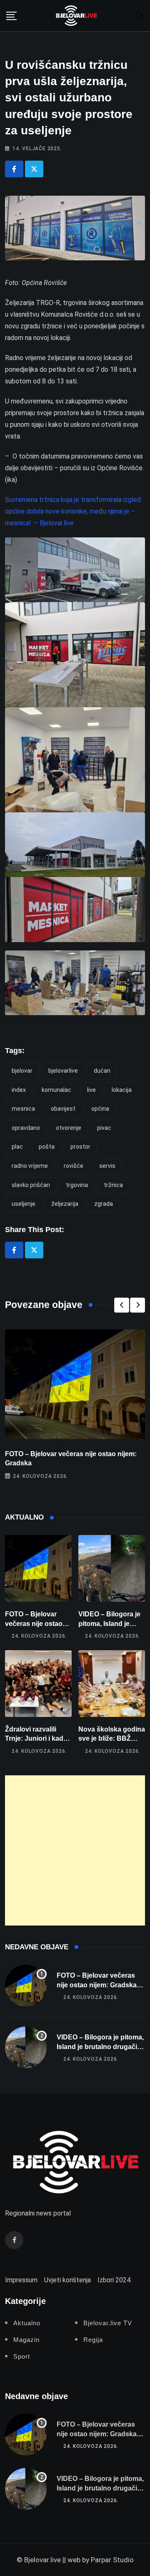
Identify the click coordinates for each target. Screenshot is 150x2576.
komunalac (56, 1090)
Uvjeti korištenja (67, 2280)
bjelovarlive (63, 1071)
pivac (104, 1128)
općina (100, 1109)
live (91, 1090)
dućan (102, 1071)
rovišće (74, 1166)
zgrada (104, 1204)
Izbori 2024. (115, 2280)
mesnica (23, 1109)
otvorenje (69, 1128)
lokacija (122, 1090)
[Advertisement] (75, 1850)
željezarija (65, 1204)
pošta (47, 1147)
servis (107, 1166)
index (19, 1090)
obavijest (63, 1109)
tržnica (113, 1185)
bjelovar (22, 1071)
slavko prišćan (31, 1185)
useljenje (24, 1204)
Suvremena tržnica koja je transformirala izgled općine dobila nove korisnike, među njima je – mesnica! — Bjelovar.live (73, 511)
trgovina (77, 1185)
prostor (80, 1147)
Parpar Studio (112, 2560)
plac (17, 1147)
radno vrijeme (30, 1166)
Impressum (21, 2280)
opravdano (26, 1128)
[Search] (140, 15)
